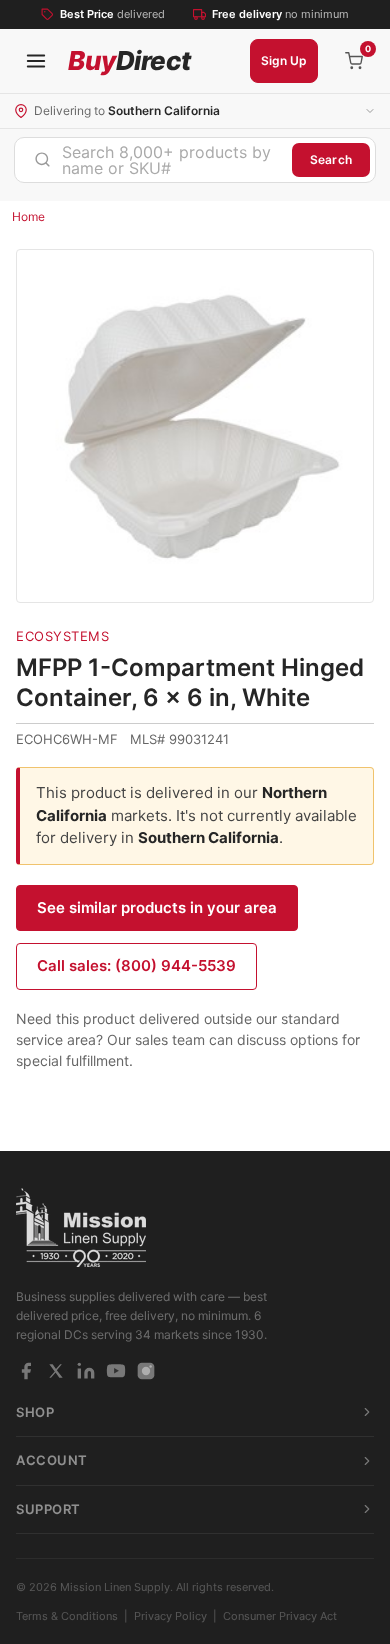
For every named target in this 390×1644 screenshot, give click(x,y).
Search (331, 159)
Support (48, 1509)
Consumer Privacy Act (280, 1616)
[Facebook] (26, 1371)
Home (28, 216)
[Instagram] (146, 1371)
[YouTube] (116, 1371)
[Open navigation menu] (36, 61)
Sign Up (284, 60)
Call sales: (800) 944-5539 (136, 965)
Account (52, 1460)
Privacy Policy (170, 1616)
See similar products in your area (157, 907)
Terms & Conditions (67, 1616)
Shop (35, 1412)
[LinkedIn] (86, 1371)
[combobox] (153, 160)
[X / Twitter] (56, 1371)
